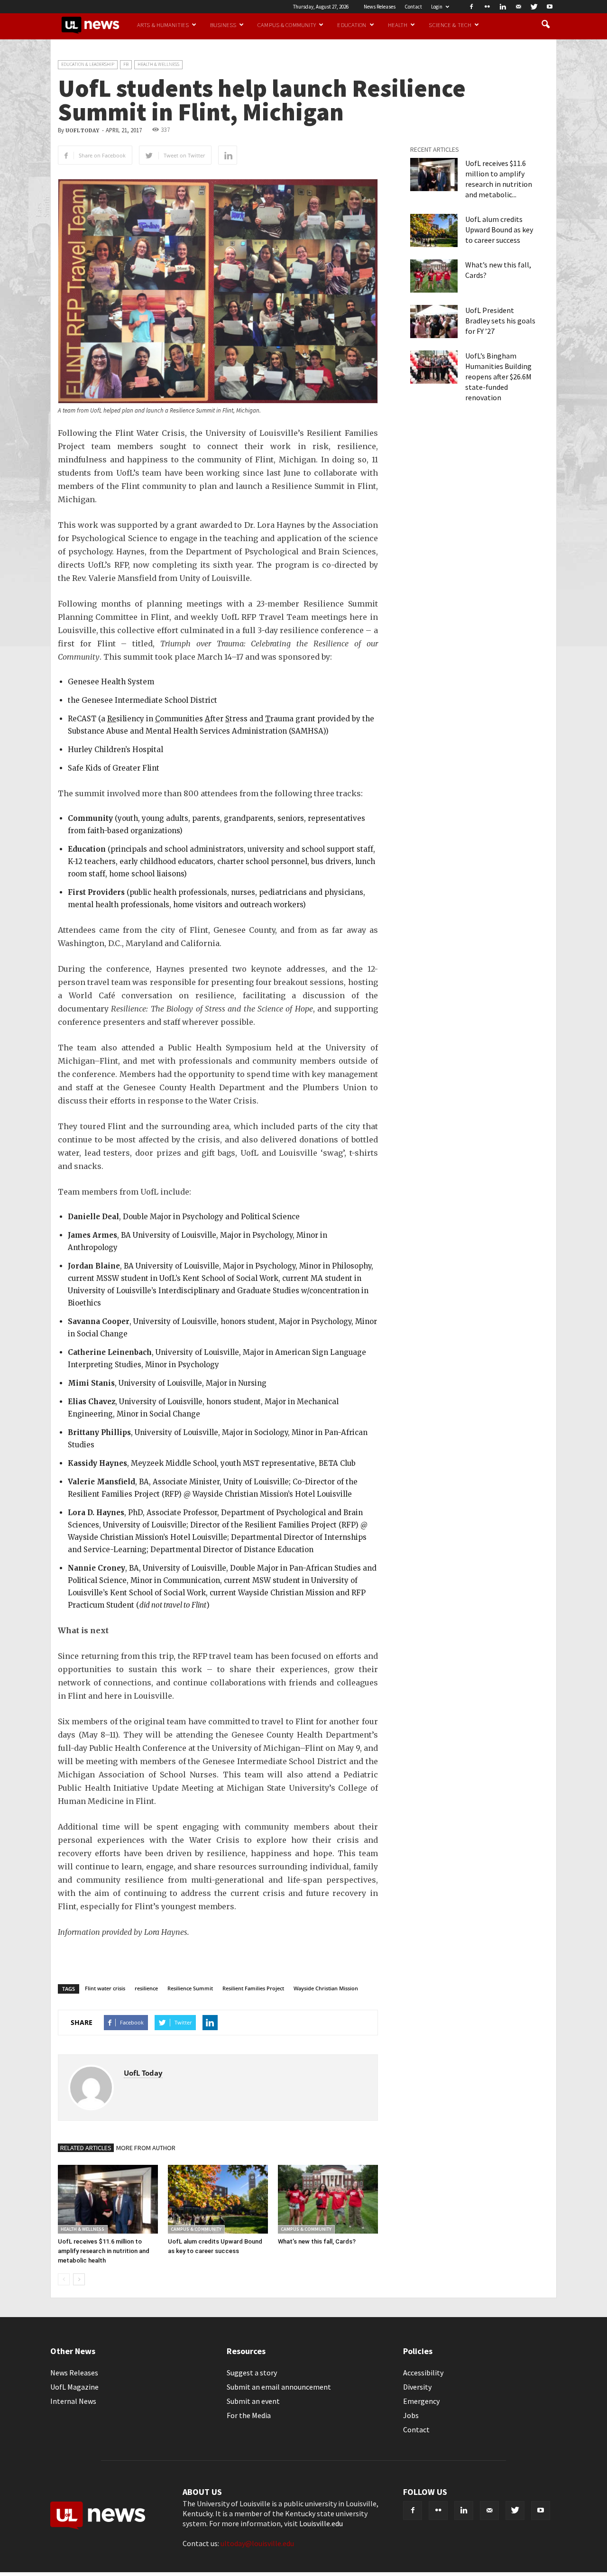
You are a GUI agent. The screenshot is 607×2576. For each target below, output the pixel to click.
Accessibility (423, 2373)
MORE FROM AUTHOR (146, 2148)
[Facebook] (471, 7)
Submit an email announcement (279, 2387)
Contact (413, 7)
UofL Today (82, 131)
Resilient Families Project (253, 1988)
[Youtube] (550, 7)
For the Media (249, 2415)
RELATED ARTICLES (86, 2148)
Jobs (411, 2415)
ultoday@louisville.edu (257, 2543)
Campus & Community (287, 25)
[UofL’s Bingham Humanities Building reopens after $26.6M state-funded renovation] (434, 367)
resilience (146, 1988)
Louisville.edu (321, 2523)
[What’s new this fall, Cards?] (328, 2199)
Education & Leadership (88, 64)
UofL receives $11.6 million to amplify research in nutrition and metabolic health (104, 2251)
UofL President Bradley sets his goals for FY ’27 (500, 321)
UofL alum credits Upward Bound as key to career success (499, 230)
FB (126, 64)
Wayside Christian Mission (326, 1988)
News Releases (380, 7)
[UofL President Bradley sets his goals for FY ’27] (434, 322)
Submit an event (253, 2401)
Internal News (73, 2401)
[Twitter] (534, 7)
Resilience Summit (190, 1988)
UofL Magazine (74, 2387)
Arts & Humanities (163, 25)
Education (352, 25)
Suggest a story (252, 2373)
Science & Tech (450, 25)
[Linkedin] (503, 7)
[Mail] (518, 7)
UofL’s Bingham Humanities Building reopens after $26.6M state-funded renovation (498, 377)
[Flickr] (487, 7)
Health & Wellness (158, 64)
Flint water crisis (105, 1988)
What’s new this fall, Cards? (317, 2241)
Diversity (417, 2387)
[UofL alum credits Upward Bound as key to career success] (218, 2199)
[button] (545, 25)
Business (223, 25)
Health (398, 25)
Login (437, 7)
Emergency (421, 2401)
